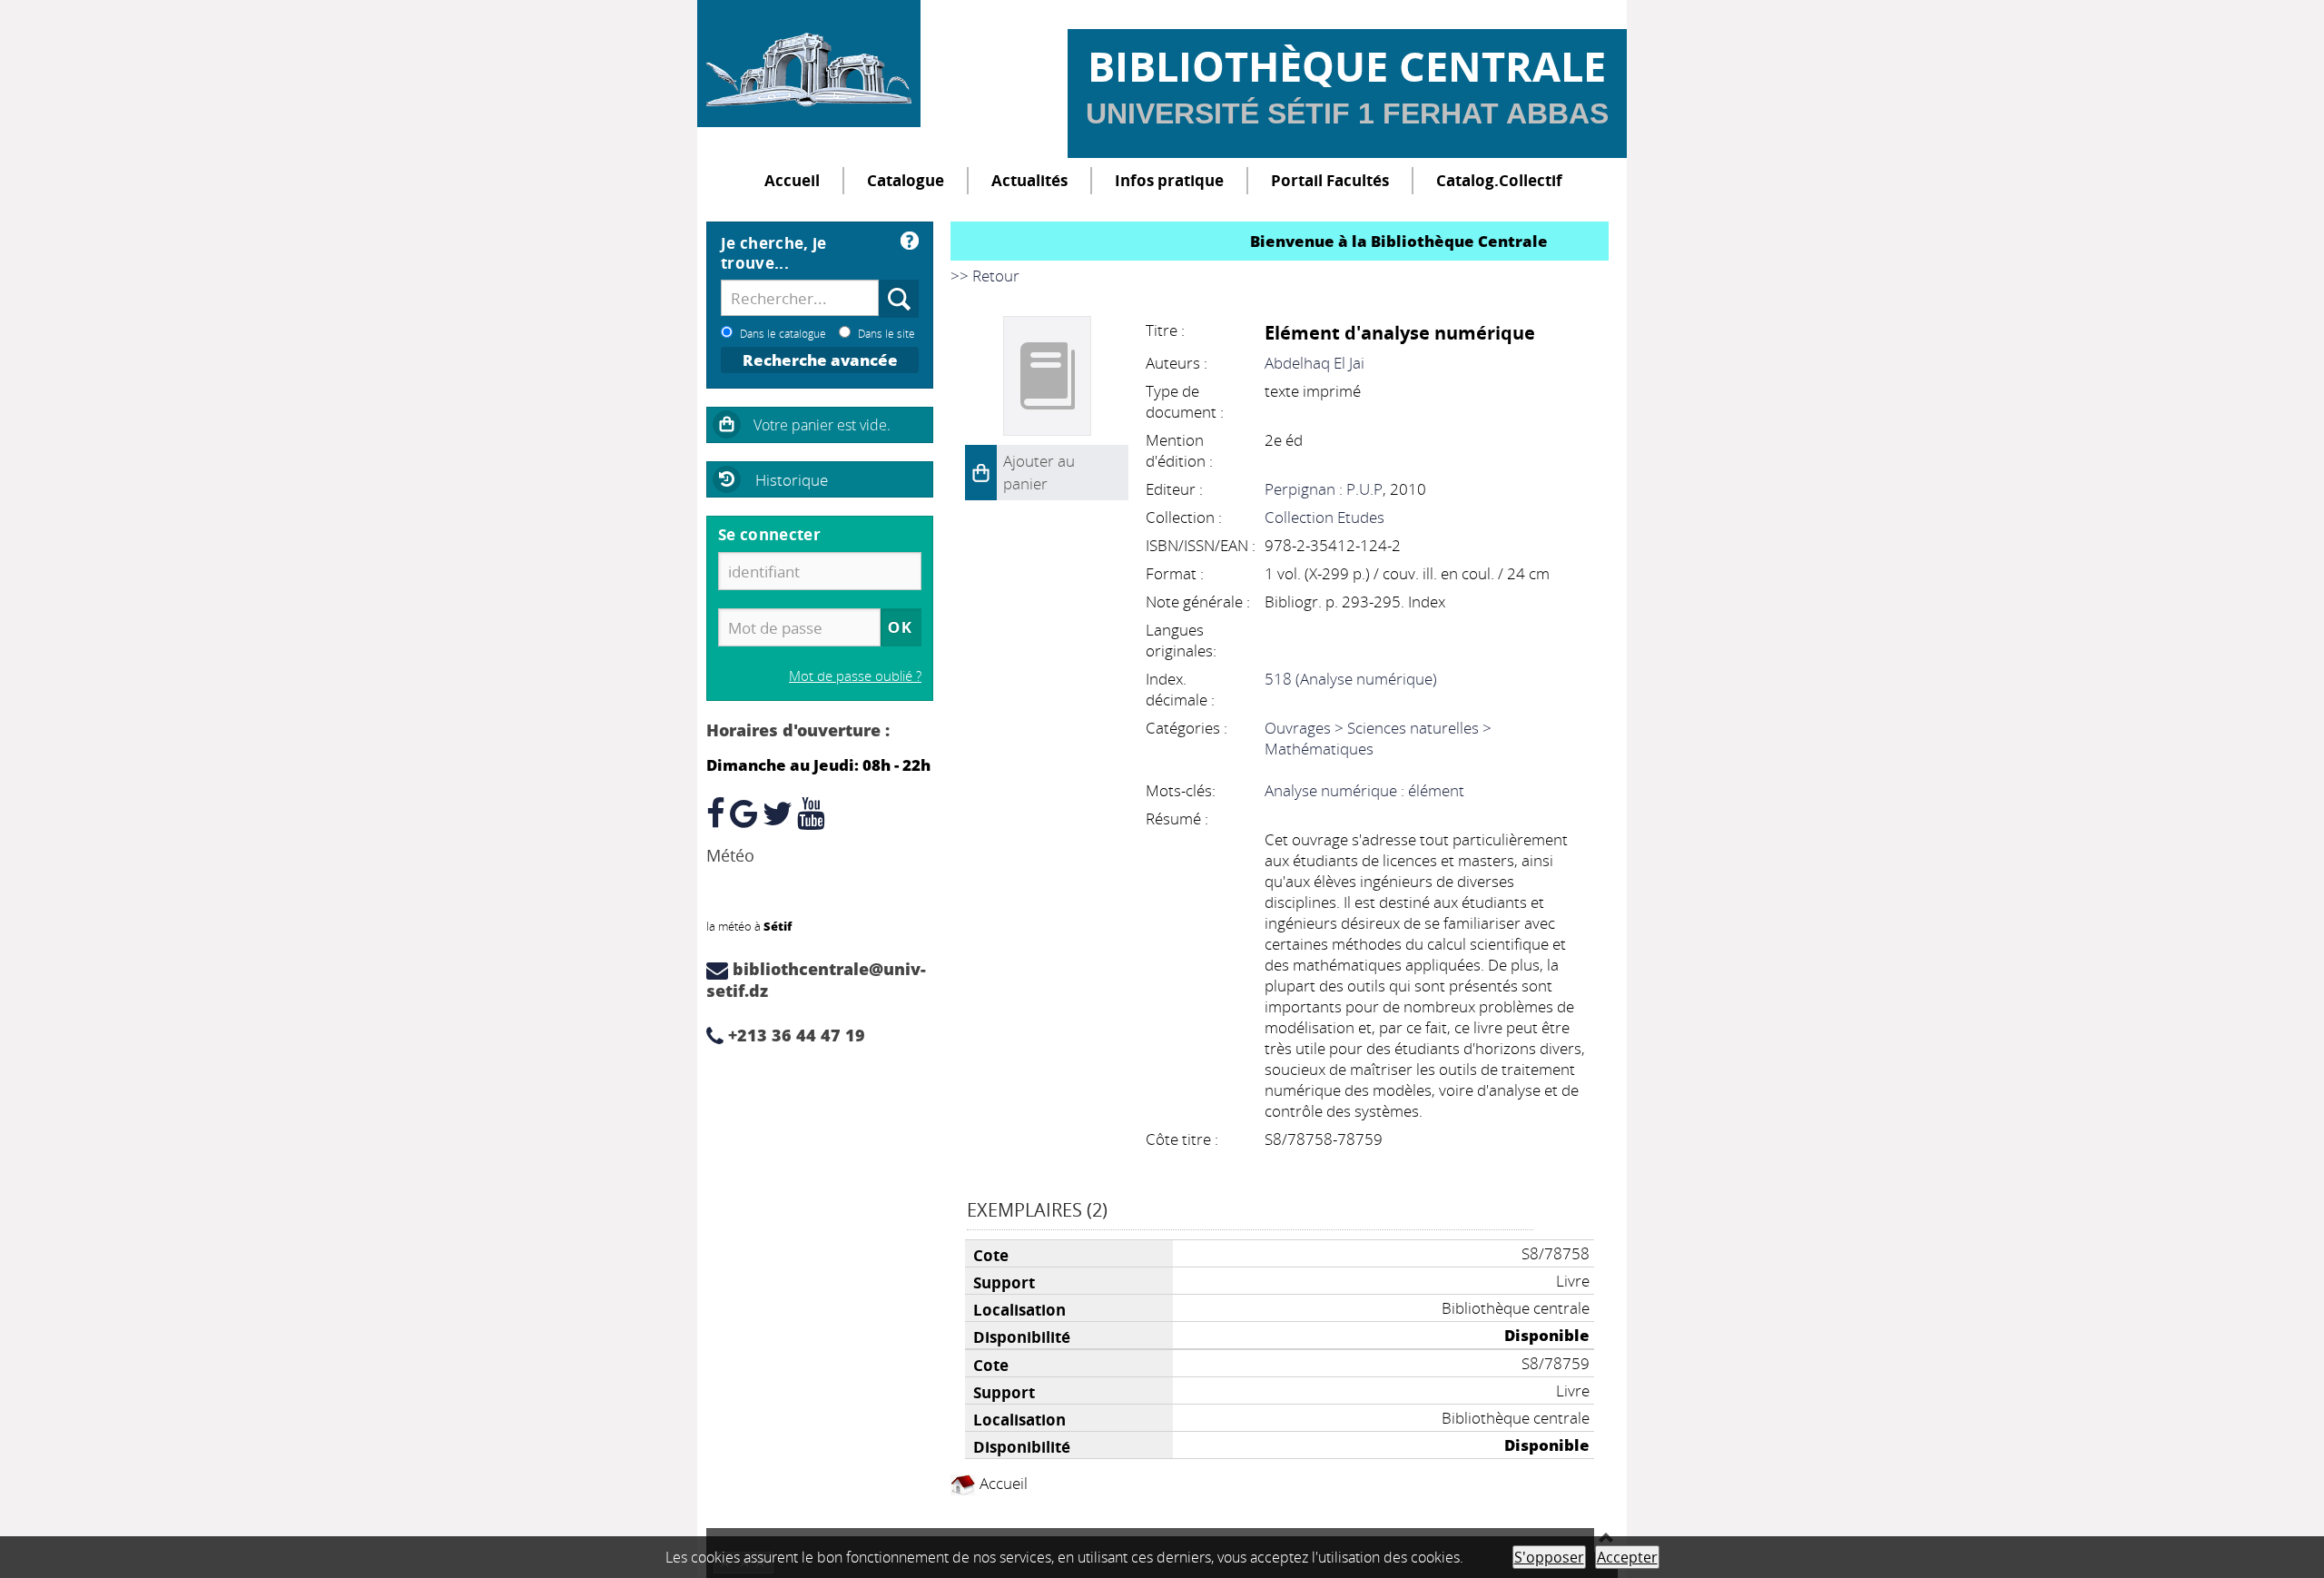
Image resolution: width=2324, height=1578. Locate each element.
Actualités (1029, 180)
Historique (792, 480)
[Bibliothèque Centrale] (809, 64)
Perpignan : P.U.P (1324, 489)
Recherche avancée (820, 360)
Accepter (1627, 1557)
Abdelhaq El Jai (1315, 363)
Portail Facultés (1330, 180)
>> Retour (985, 276)
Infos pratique (1169, 180)
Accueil (792, 180)
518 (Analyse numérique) (1351, 679)
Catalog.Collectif (1499, 180)
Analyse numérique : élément (1364, 790)
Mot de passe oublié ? (855, 676)
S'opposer (1549, 1557)
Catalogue (906, 180)
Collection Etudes (1324, 517)
